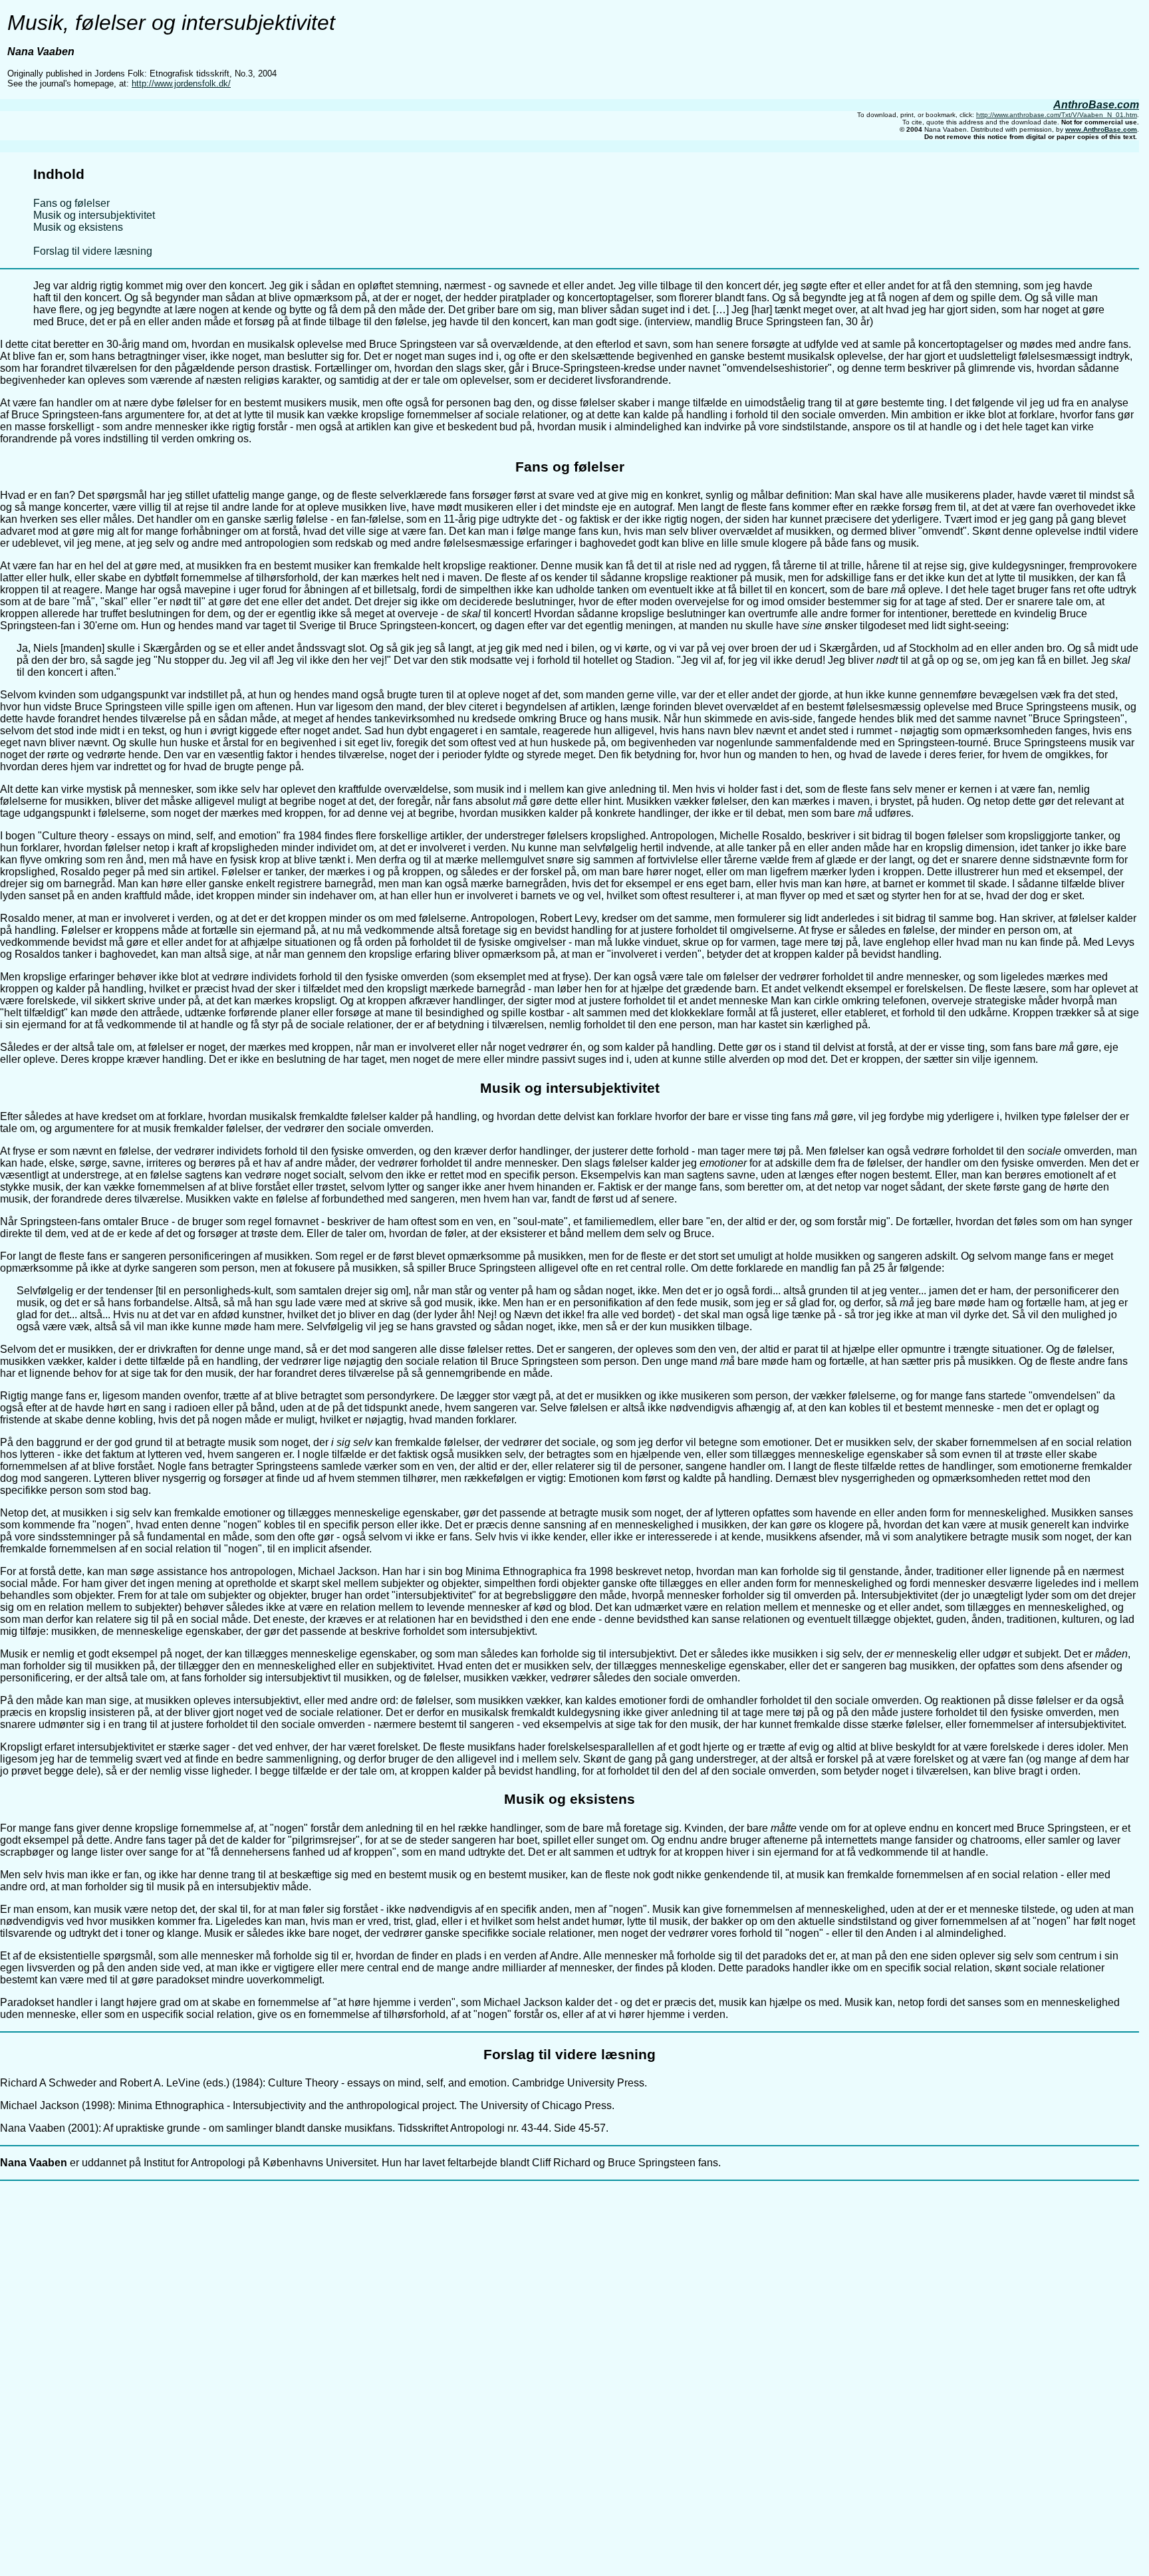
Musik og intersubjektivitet (94, 215)
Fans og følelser (71, 203)
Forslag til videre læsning (93, 251)
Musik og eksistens (78, 227)
